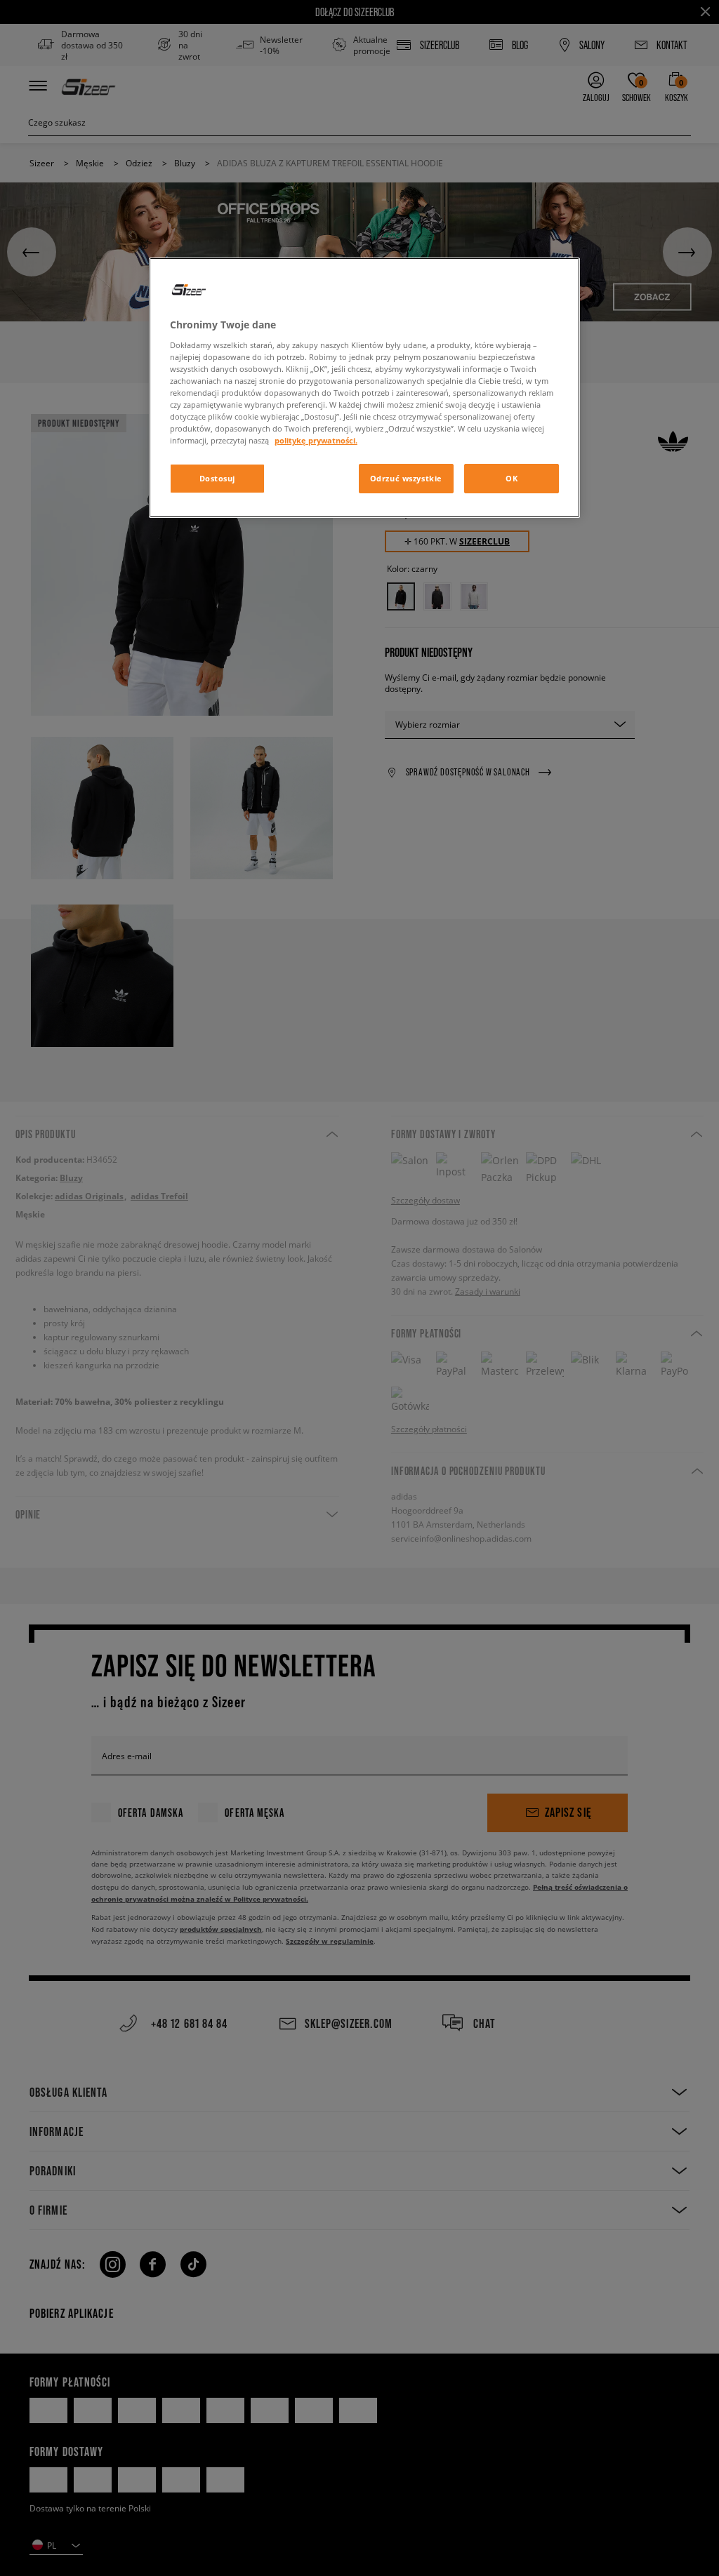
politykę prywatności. (316, 440)
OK (512, 478)
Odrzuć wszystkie (406, 478)
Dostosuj (218, 478)
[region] (364, 388)
